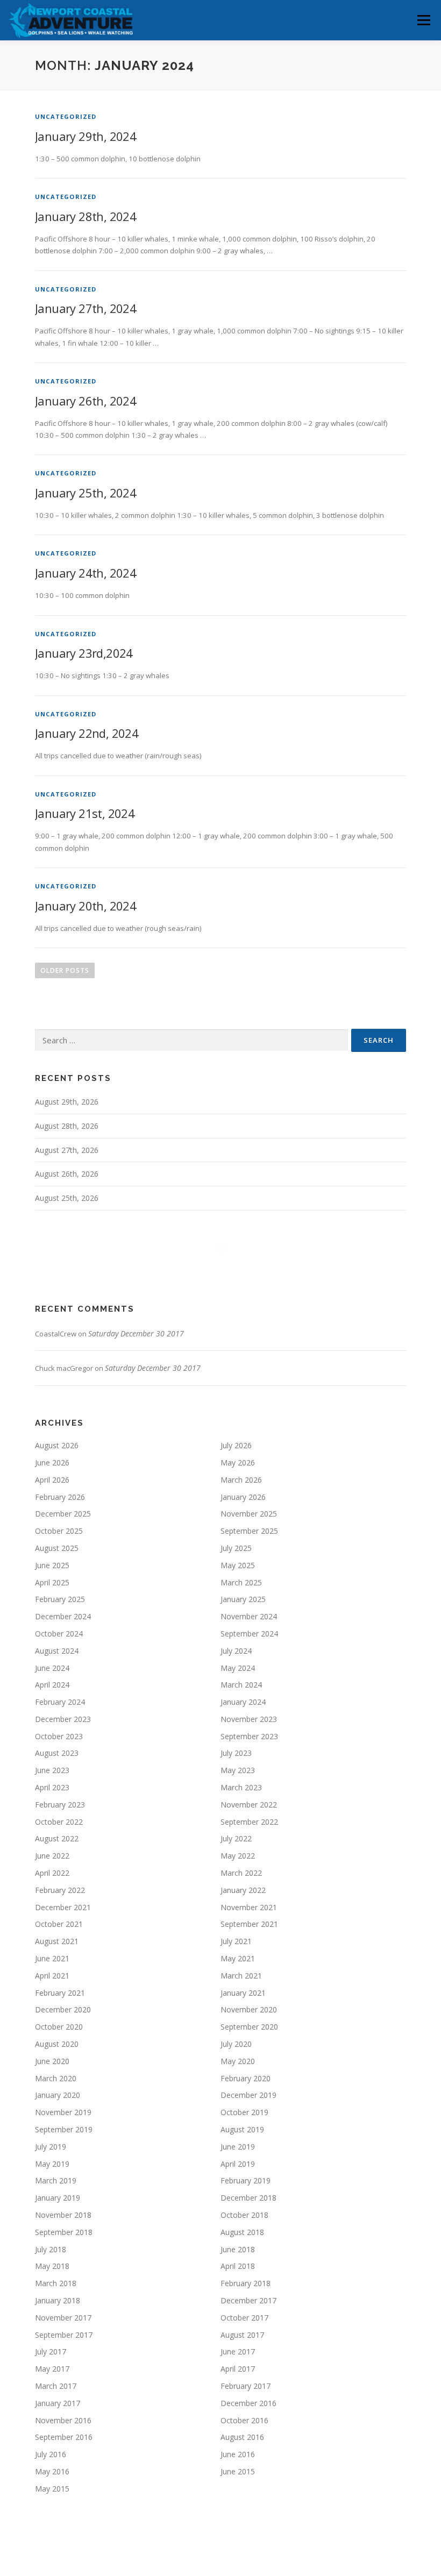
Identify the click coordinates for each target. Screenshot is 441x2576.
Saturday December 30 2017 (136, 1333)
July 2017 (51, 2351)
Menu (424, 20)
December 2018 (248, 2198)
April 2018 (238, 2266)
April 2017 (238, 2369)
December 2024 (63, 1616)
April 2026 (52, 1480)
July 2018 (51, 2249)
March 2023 (241, 1787)
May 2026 (238, 1463)
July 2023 (236, 1753)
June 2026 (52, 1463)
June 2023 (52, 1770)
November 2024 (249, 1616)
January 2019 (58, 2198)
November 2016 (63, 2420)
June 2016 (238, 2454)
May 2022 (238, 1856)
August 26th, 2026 (67, 1174)
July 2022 (236, 1838)
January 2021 (243, 1993)
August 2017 (242, 2335)
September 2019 (64, 2129)
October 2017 (244, 2318)
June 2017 (238, 2351)
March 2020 (56, 2078)
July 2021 (236, 1941)
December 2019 (248, 2095)
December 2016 (248, 2403)
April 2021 (52, 1976)
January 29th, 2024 (86, 136)
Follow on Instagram (227, 1268)
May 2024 (238, 1668)
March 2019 (56, 2180)
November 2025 (249, 1514)
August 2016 (242, 2437)
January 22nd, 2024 (87, 733)
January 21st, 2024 (85, 813)
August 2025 (57, 1548)
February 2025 (60, 1599)
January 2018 (58, 2300)
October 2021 (59, 1924)
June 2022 (52, 1856)
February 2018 (246, 2283)
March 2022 (241, 1873)
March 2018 (56, 2283)
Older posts (65, 970)
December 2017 (248, 2300)
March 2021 (241, 1976)
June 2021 (52, 1958)
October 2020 (59, 2027)
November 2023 (249, 1719)
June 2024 (52, 1668)
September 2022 (249, 1822)
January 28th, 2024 (86, 216)
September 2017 (64, 2335)
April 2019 (238, 2164)
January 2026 (243, 1497)
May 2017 (52, 2369)
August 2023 (57, 1753)
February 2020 (246, 2078)
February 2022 (60, 1890)
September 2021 (249, 1924)
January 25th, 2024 (86, 493)
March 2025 (241, 1582)
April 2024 (52, 1685)
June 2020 (52, 2061)
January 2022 (243, 1890)
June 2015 (238, 2471)
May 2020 (238, 2061)
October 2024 (59, 1634)
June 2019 (238, 2147)
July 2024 (236, 1651)
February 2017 (246, 2386)
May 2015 (52, 2489)
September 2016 (64, 2437)
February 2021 (60, 1993)
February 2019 (246, 2180)
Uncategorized (66, 116)
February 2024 (60, 1702)
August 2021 (57, 1941)
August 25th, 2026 (67, 1198)
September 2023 (249, 1736)
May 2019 (52, 2164)
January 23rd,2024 (84, 653)
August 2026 (57, 1445)
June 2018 (238, 2249)
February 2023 (60, 1805)
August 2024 (57, 1651)
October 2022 (59, 1822)
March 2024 (241, 1685)
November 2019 (63, 2112)
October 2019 (244, 2112)
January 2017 (58, 2403)
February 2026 (60, 1497)
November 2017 (63, 2318)
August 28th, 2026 (67, 1126)
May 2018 (52, 2266)
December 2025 (63, 1514)
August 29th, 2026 (67, 1102)
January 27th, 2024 (86, 308)
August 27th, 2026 (67, 1150)
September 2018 (64, 2232)
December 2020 (63, 2009)
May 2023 (238, 1770)
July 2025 (236, 1548)
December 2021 (63, 1907)
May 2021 (238, 1958)
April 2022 (52, 1873)
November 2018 (63, 2215)
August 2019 (242, 2129)
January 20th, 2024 (86, 906)
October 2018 (244, 2215)
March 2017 (56, 2386)
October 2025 (59, 1531)
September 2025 (249, 1531)
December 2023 (63, 1719)
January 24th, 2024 (86, 573)
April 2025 (52, 1582)
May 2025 (238, 1565)
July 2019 (51, 2147)
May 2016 (52, 2471)
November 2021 (249, 1907)
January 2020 (58, 2095)
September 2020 (249, 2027)
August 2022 (57, 1838)
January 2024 (243, 1702)
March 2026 (241, 1480)
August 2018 (242, 2232)
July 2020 (236, 2044)
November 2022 (249, 1805)
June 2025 (52, 1565)
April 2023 (52, 1787)
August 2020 (57, 2044)
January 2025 (243, 1599)
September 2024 (249, 1634)
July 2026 (236, 1445)
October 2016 (244, 2420)
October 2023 (59, 1736)
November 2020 (249, 2009)
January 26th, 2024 (86, 401)
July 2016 (51, 2454)
